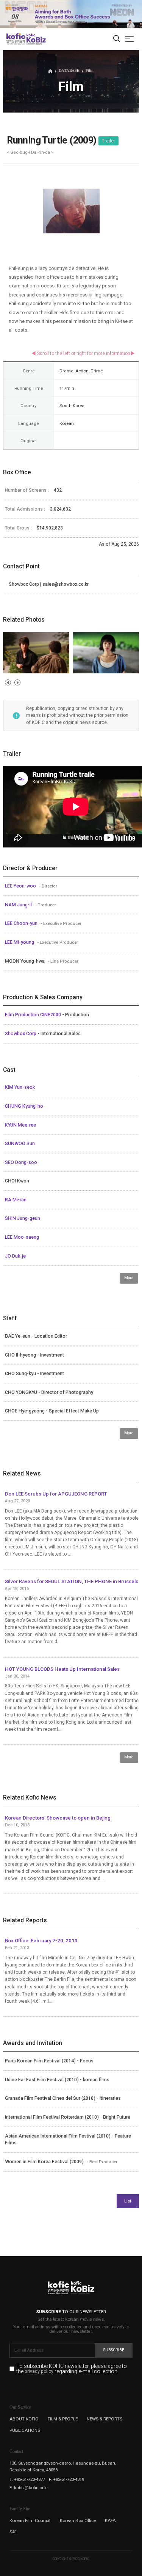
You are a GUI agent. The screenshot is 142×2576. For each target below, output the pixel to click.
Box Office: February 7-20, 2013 (41, 1941)
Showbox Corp (21, 1034)
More (129, 1278)
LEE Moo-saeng (22, 1237)
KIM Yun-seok (20, 1087)
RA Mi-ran (16, 1200)
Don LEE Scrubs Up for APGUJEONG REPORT (56, 1494)
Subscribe (114, 2350)
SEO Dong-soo (21, 1162)
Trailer (108, 141)
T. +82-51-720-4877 (27, 2479)
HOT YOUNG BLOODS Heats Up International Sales (62, 1669)
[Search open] (117, 39)
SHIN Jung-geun (23, 1218)
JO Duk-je (15, 1256)
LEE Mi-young (20, 942)
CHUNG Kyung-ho (24, 1106)
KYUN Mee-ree (20, 1125)
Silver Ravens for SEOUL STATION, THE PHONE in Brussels (72, 1581)
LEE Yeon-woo (21, 886)
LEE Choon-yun (22, 923)
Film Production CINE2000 (34, 1015)
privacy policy (39, 2372)
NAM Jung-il (19, 905)
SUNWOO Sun (20, 1144)
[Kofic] (16, 39)
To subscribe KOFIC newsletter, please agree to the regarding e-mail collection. (72, 2369)
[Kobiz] (36, 39)
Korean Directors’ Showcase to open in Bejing (58, 1818)
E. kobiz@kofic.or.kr (29, 2488)
